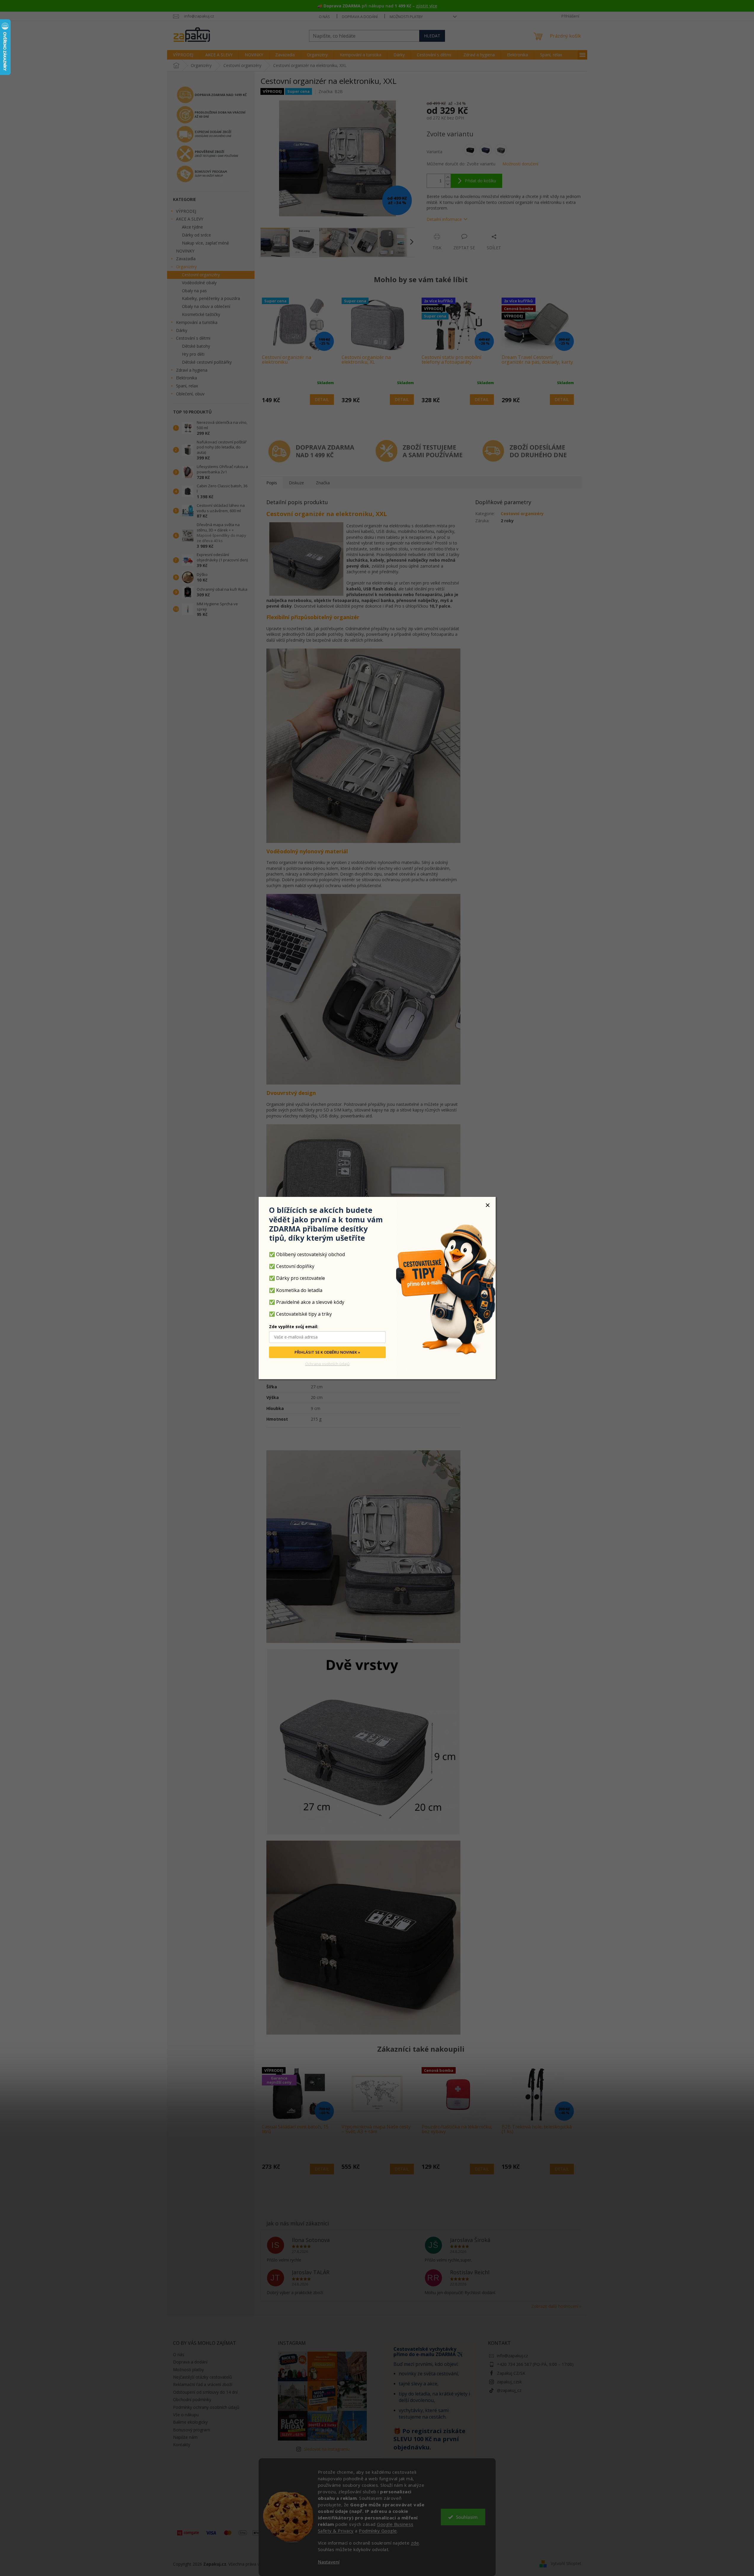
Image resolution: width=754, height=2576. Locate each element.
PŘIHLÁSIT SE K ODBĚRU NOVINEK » (327, 1352)
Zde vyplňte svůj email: (294, 1327)
